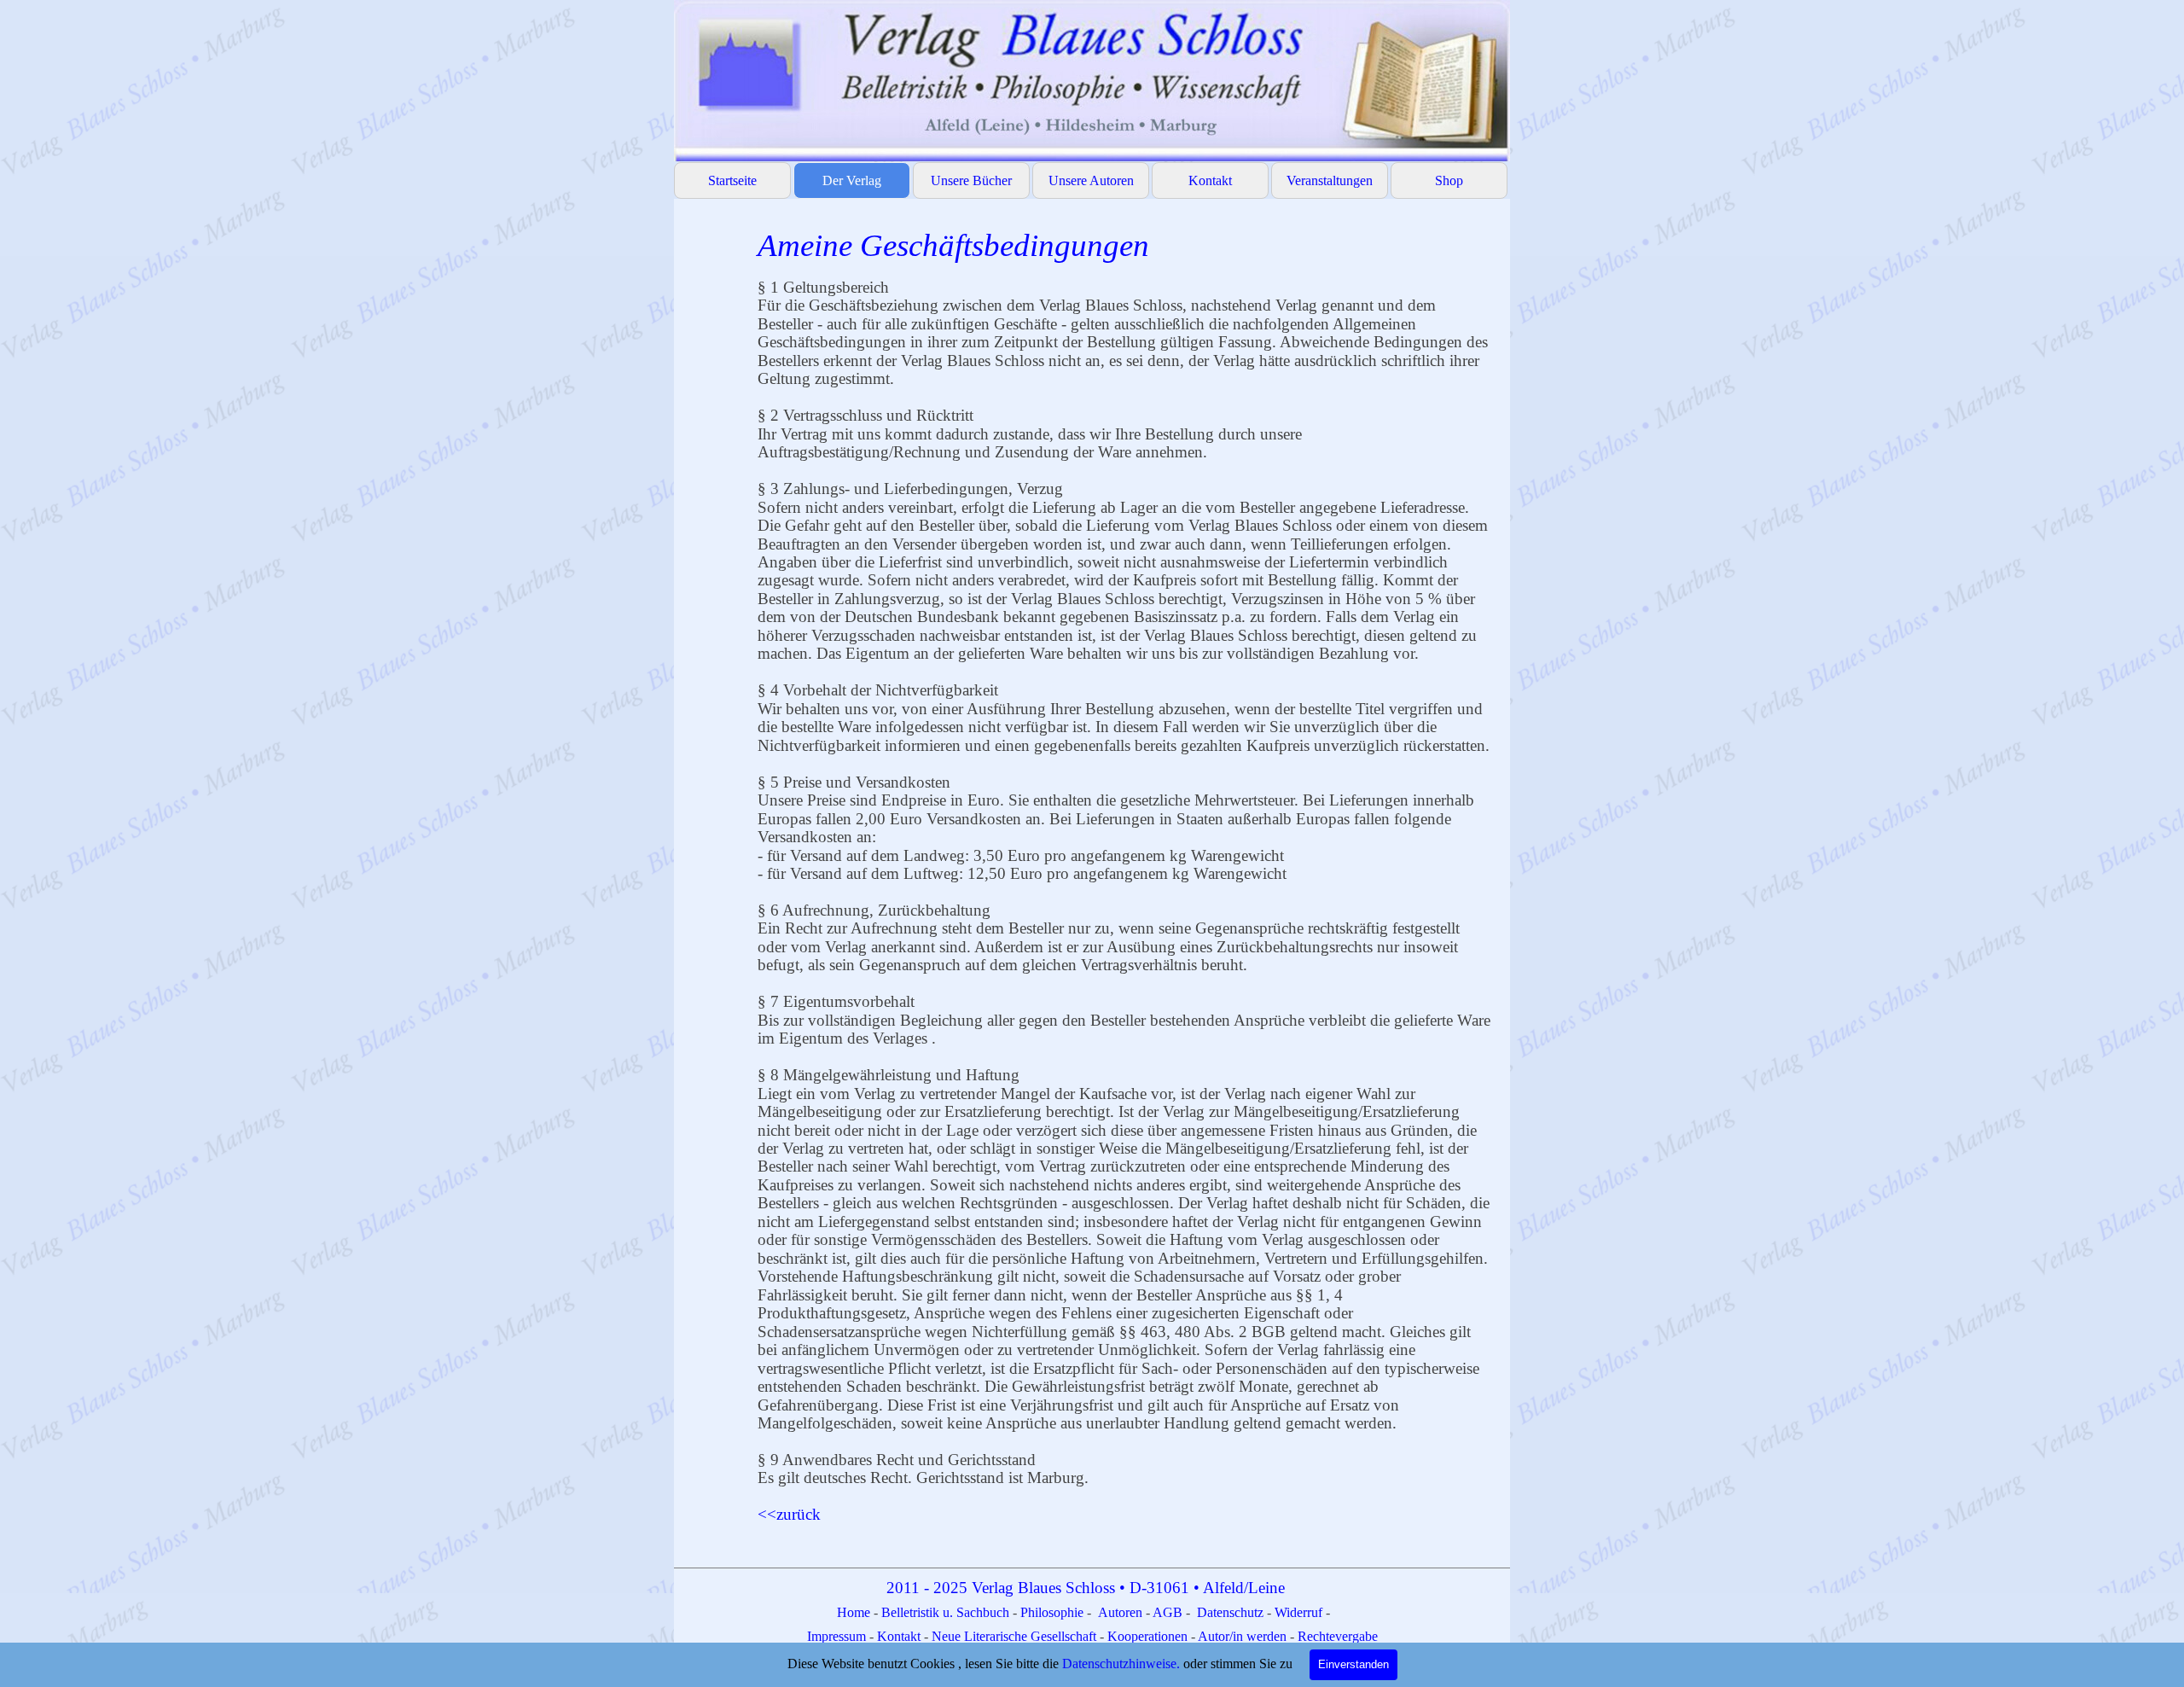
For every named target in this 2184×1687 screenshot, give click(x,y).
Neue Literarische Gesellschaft (1016, 1636)
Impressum (838, 1636)
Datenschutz (1230, 1612)
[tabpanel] (1125, 882)
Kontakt (1210, 180)
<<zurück (789, 1514)
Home (855, 1612)
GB (1174, 1612)
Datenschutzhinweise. (1121, 1664)
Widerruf (1298, 1612)
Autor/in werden (1242, 1636)
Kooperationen (1147, 1636)
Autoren (1120, 1612)
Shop (1449, 180)
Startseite (732, 180)
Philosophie (1054, 1612)
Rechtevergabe (1338, 1636)
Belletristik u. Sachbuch (945, 1612)
